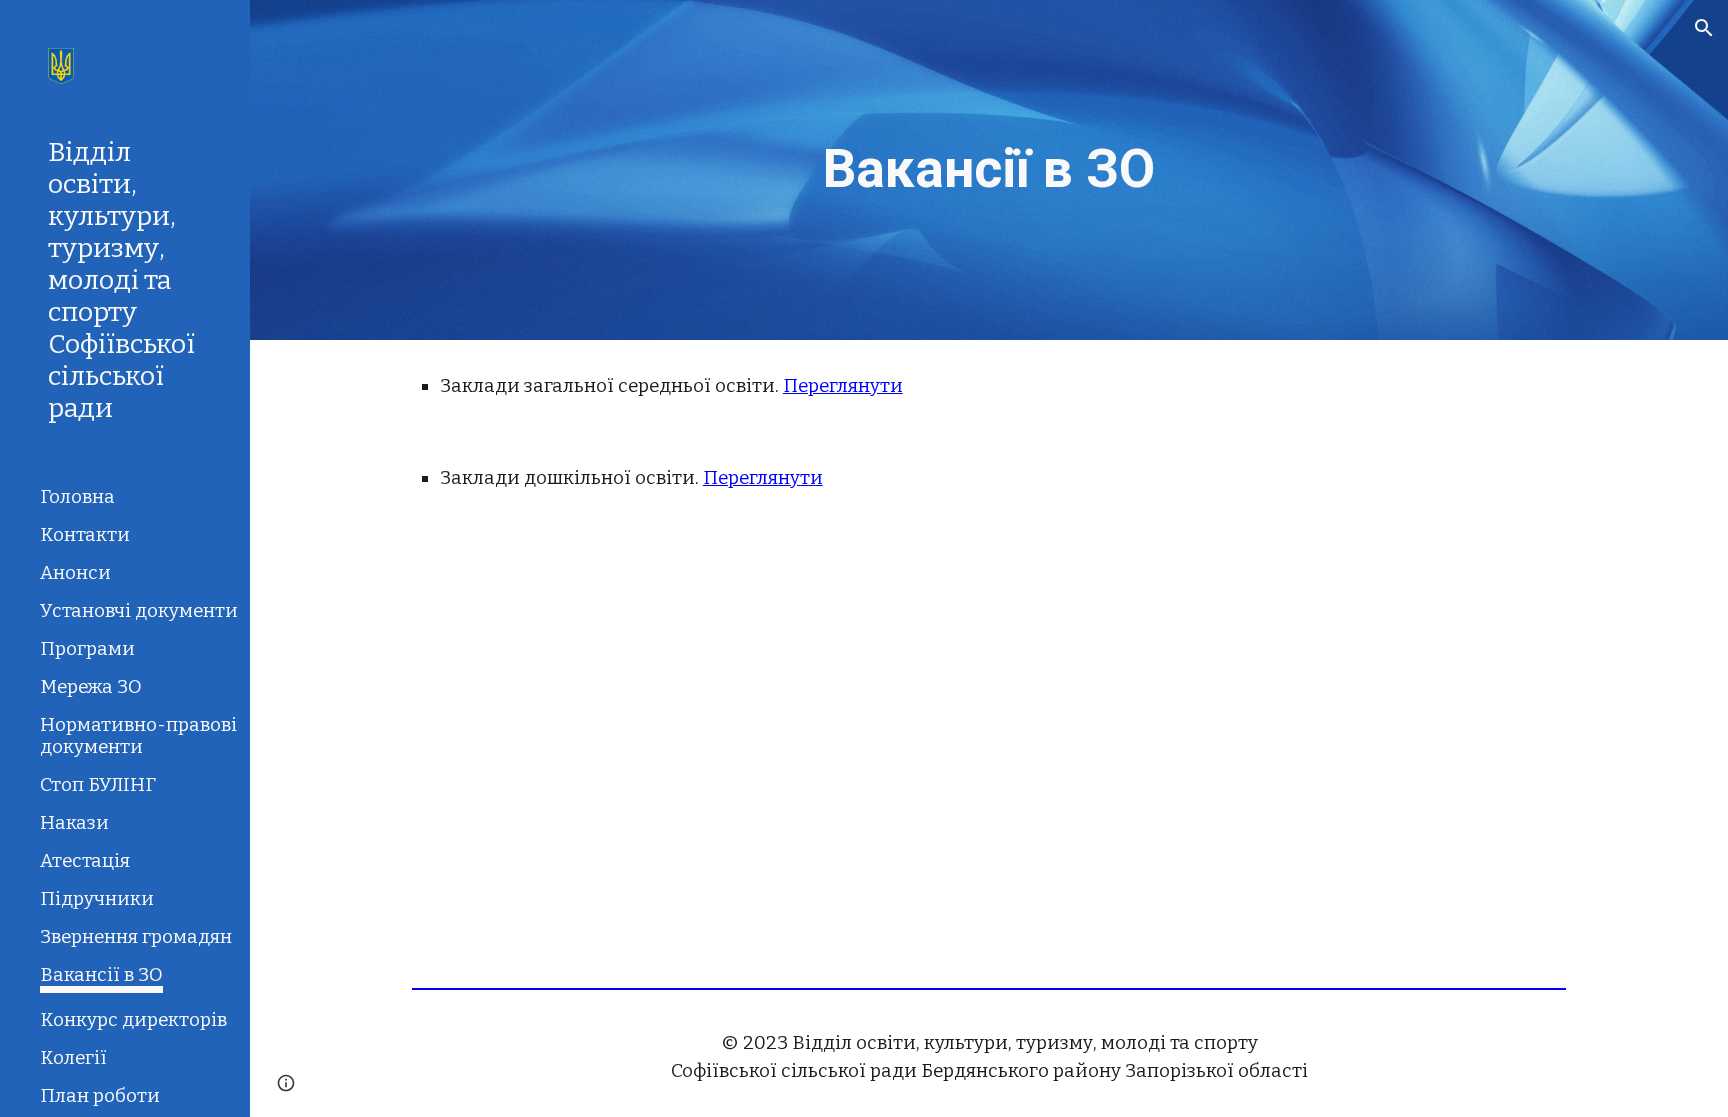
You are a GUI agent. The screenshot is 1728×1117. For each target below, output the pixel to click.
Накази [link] (74, 823)
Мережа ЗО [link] (91, 687)
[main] (989, 170)
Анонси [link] (75, 573)
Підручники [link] (97, 899)
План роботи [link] (100, 1096)
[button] (1704, 28)
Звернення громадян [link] (136, 937)
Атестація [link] (85, 861)
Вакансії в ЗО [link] (101, 975)
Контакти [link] (85, 535)
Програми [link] (87, 649)
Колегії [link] (73, 1058)
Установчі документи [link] (139, 611)
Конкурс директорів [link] (133, 1020)
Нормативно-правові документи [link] (138, 736)
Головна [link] (77, 497)
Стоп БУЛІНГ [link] (98, 785)
